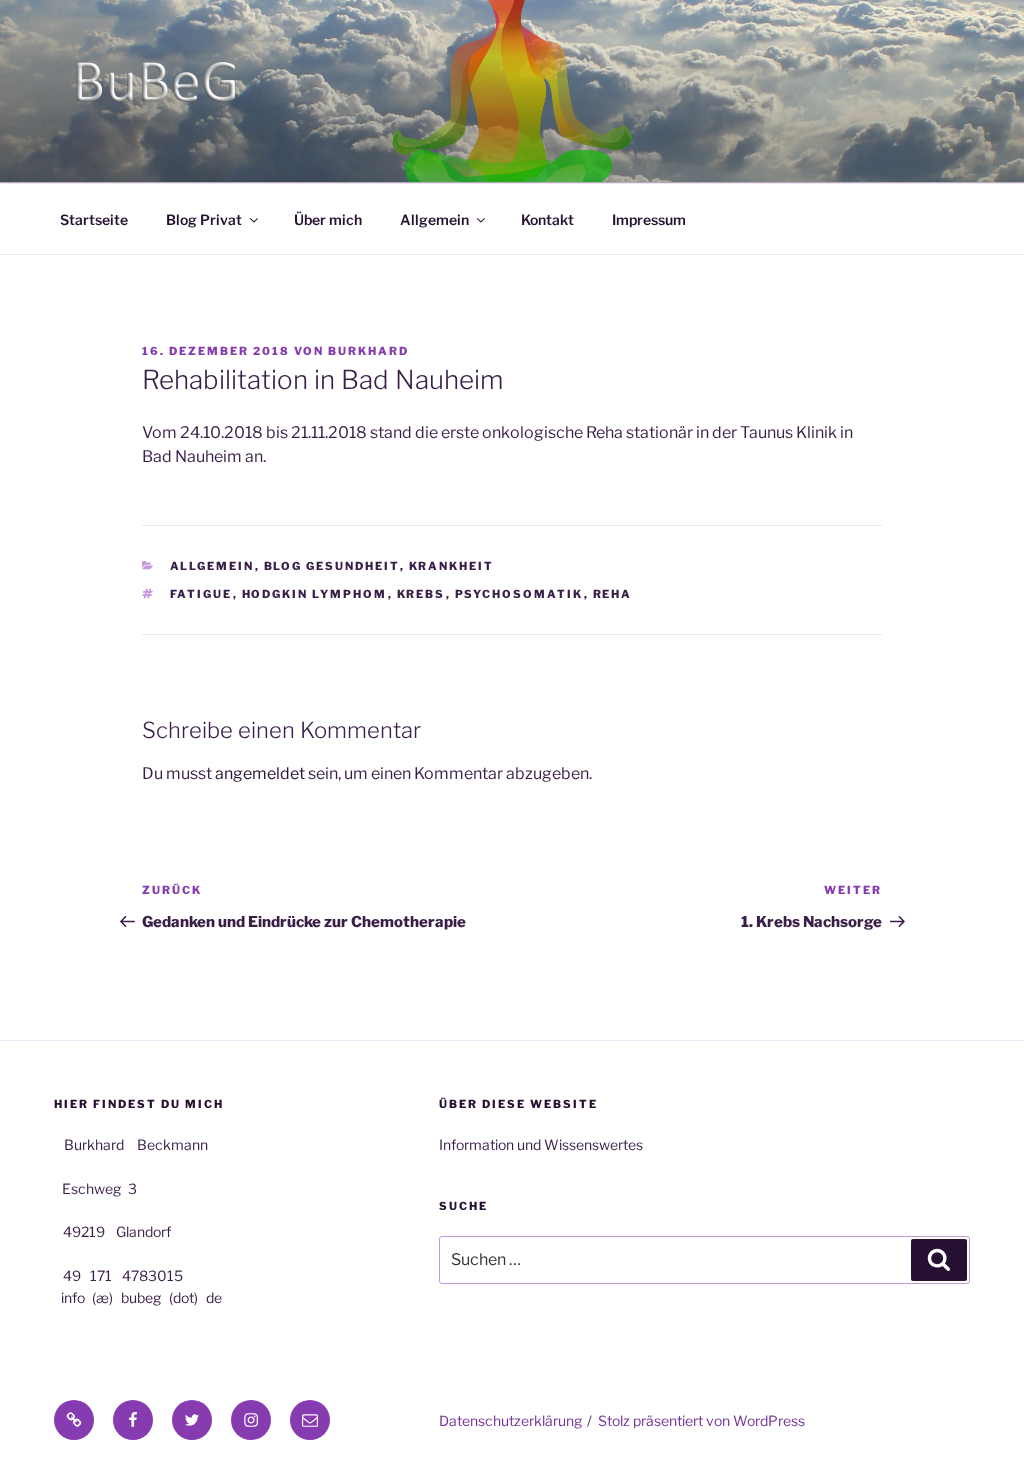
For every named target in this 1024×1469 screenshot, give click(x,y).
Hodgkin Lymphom (315, 594)
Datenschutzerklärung (510, 1420)
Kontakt (547, 219)
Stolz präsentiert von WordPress (701, 1420)
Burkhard (368, 351)
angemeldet (260, 773)
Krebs (421, 594)
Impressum (649, 219)
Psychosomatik (519, 594)
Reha (613, 594)
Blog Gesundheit (332, 566)
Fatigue (201, 594)
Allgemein (434, 219)
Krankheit (452, 566)
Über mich (328, 219)
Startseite (94, 219)
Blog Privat (204, 219)
